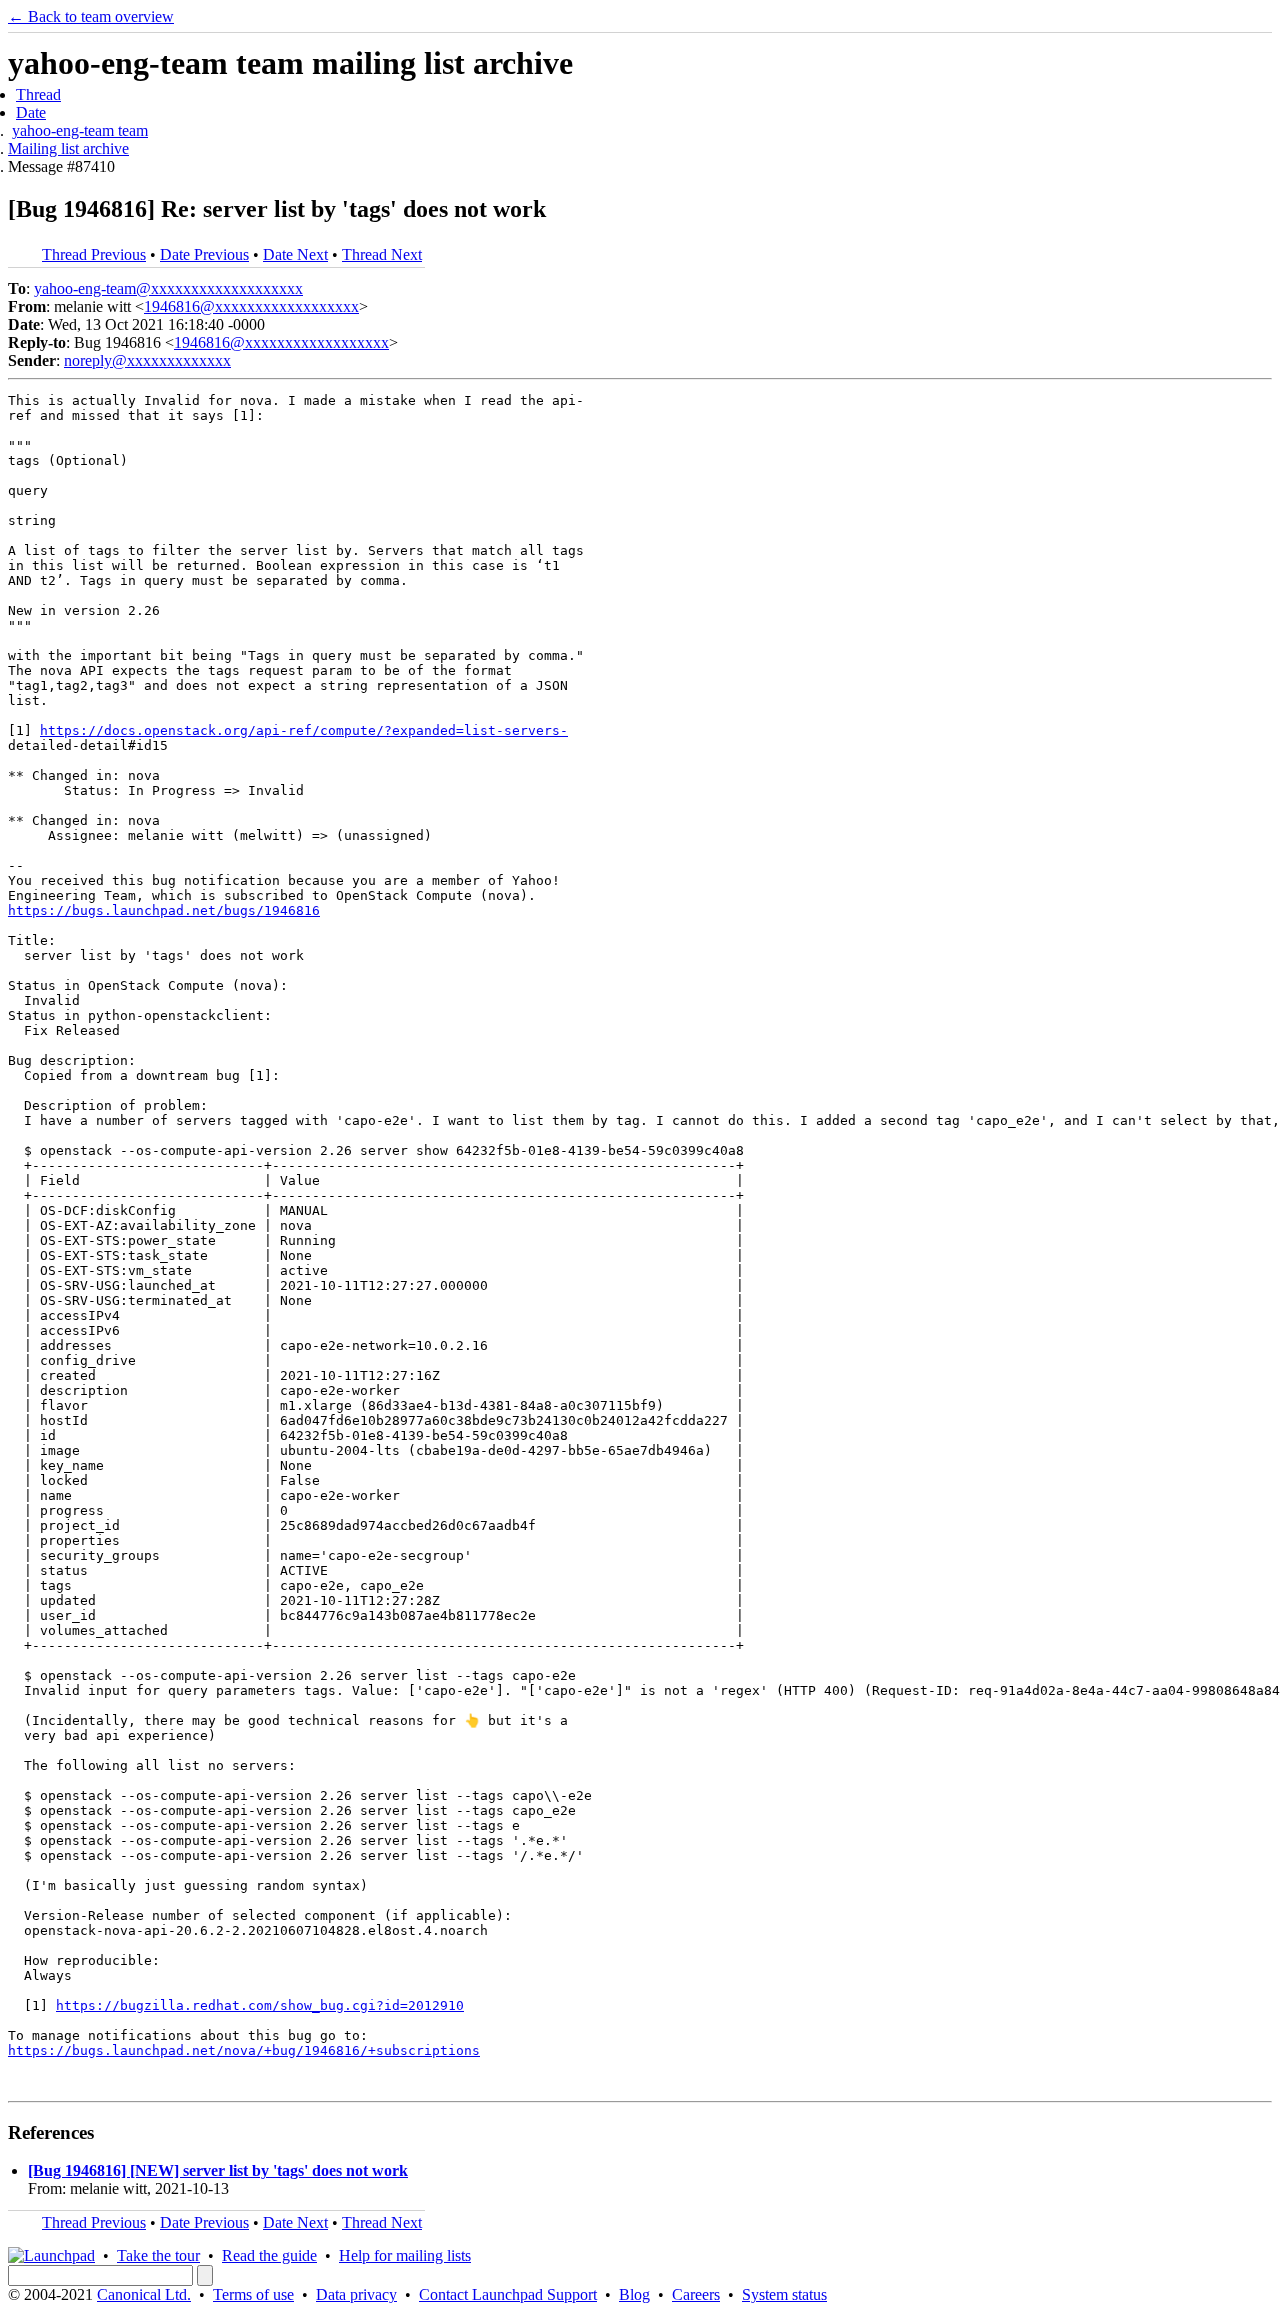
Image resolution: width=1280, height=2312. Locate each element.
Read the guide (269, 2255)
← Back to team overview (91, 16)
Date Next (295, 254)
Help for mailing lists (405, 2255)
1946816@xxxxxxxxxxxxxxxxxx (251, 306)
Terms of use (253, 2294)
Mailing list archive (68, 148)
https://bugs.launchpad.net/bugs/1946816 (164, 910)
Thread (38, 94)
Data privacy (356, 2294)
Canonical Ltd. (144, 2294)
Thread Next (382, 254)
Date (31, 112)
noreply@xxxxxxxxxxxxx (147, 360)
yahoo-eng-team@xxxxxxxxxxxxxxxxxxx (168, 288)
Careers (696, 2294)
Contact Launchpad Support (508, 2294)
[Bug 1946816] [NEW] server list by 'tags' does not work (218, 2170)
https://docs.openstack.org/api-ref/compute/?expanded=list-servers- (304, 730)
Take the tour (158, 2255)
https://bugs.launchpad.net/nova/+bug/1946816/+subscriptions (244, 2050)
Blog (634, 2294)
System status (784, 2294)
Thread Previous (94, 254)
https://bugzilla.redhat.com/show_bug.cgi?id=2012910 (260, 2005)
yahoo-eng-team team (80, 130)
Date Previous (204, 254)
